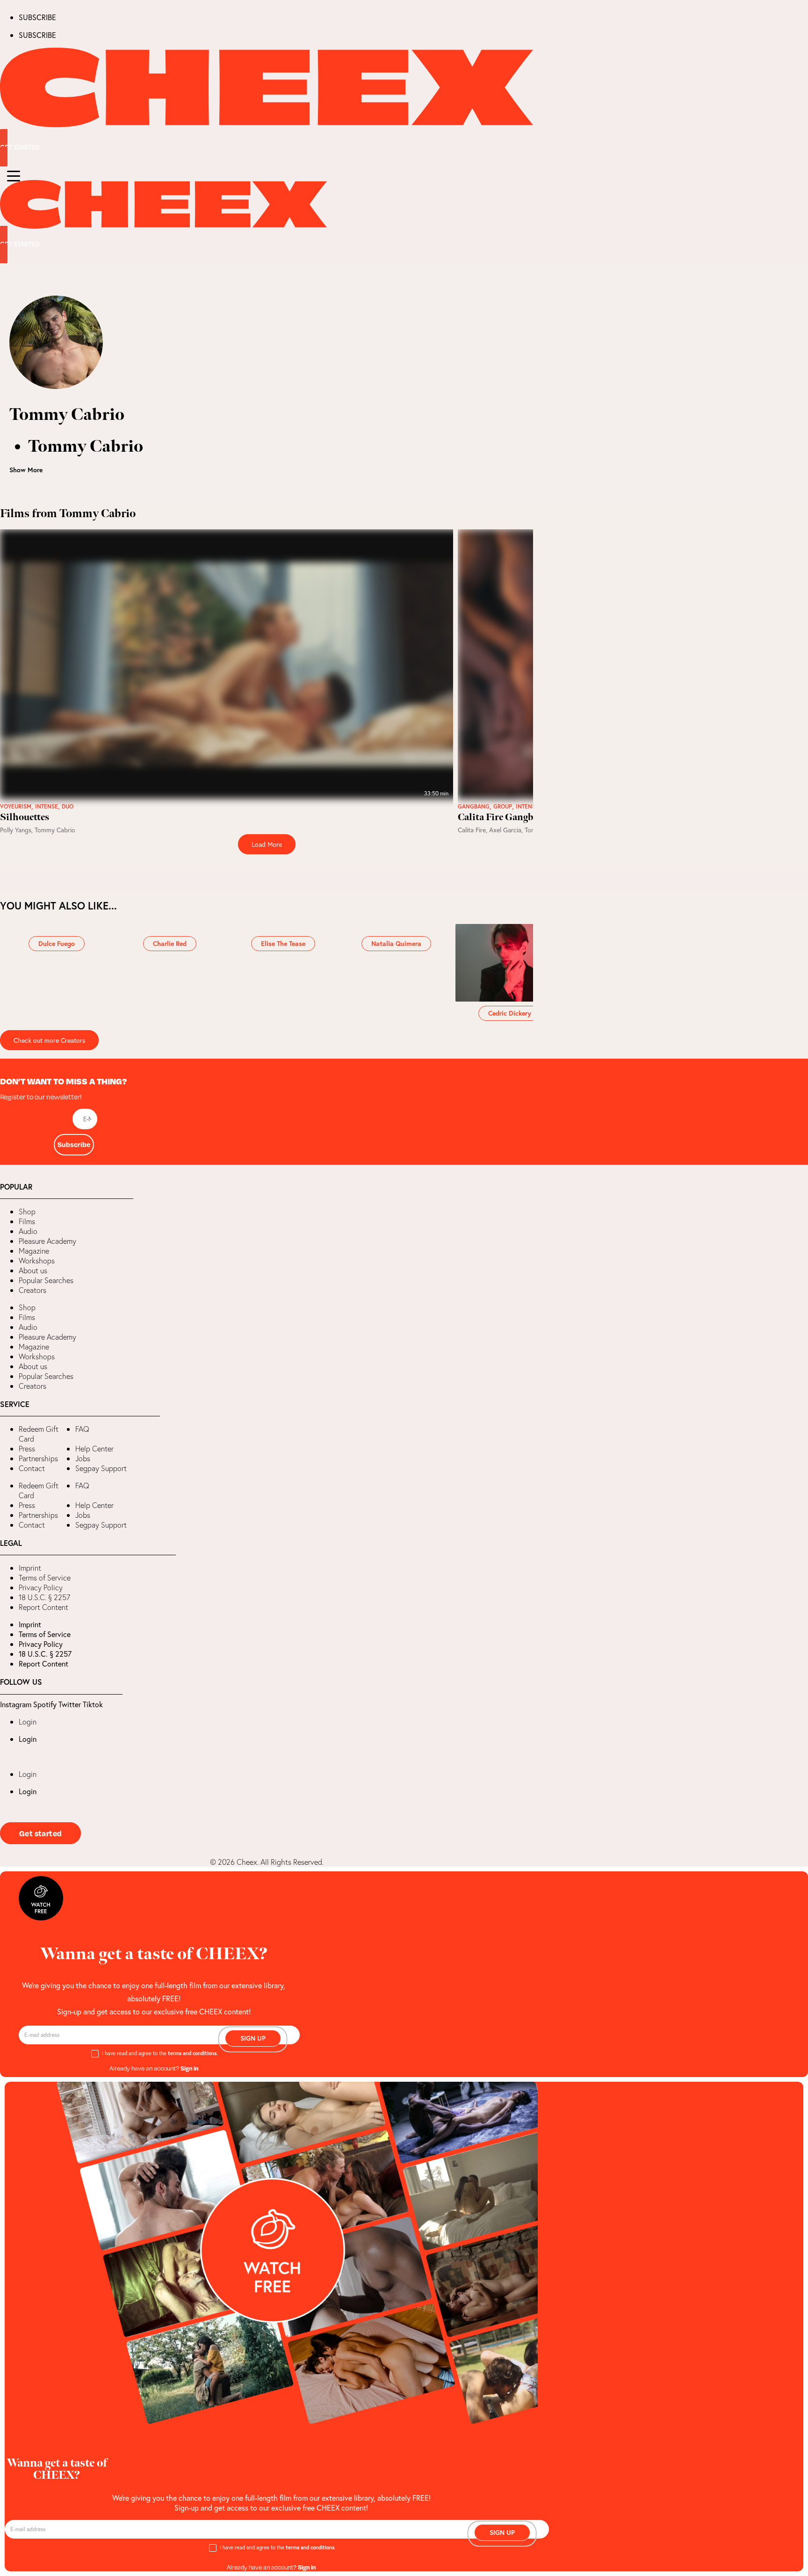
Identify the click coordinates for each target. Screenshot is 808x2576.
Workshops (37, 1261)
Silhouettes (25, 817)
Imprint (30, 1568)
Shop (27, 1212)
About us (33, 1270)
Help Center (94, 1449)
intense (47, 807)
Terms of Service (45, 1578)
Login (28, 1722)
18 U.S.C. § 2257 (44, 1597)
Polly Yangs (16, 830)
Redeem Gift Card (39, 1434)
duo (68, 807)
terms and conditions (192, 2053)
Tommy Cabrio (55, 830)
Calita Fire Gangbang (503, 817)
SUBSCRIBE (37, 17)
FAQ (82, 1429)
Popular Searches (46, 1280)
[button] (7, 1288)
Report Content (43, 1607)
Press (27, 1449)
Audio (28, 1231)
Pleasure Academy (47, 1241)
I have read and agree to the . (160, 2053)
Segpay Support (101, 1468)
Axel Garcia (505, 830)
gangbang (474, 807)
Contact (32, 1468)
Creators (32, 1290)
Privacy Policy (41, 1587)
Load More (267, 844)
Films (27, 1221)
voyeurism (16, 807)
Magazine (34, 1251)
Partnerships (38, 1458)
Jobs (83, 1458)
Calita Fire (472, 830)
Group (503, 807)
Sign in (189, 2068)
